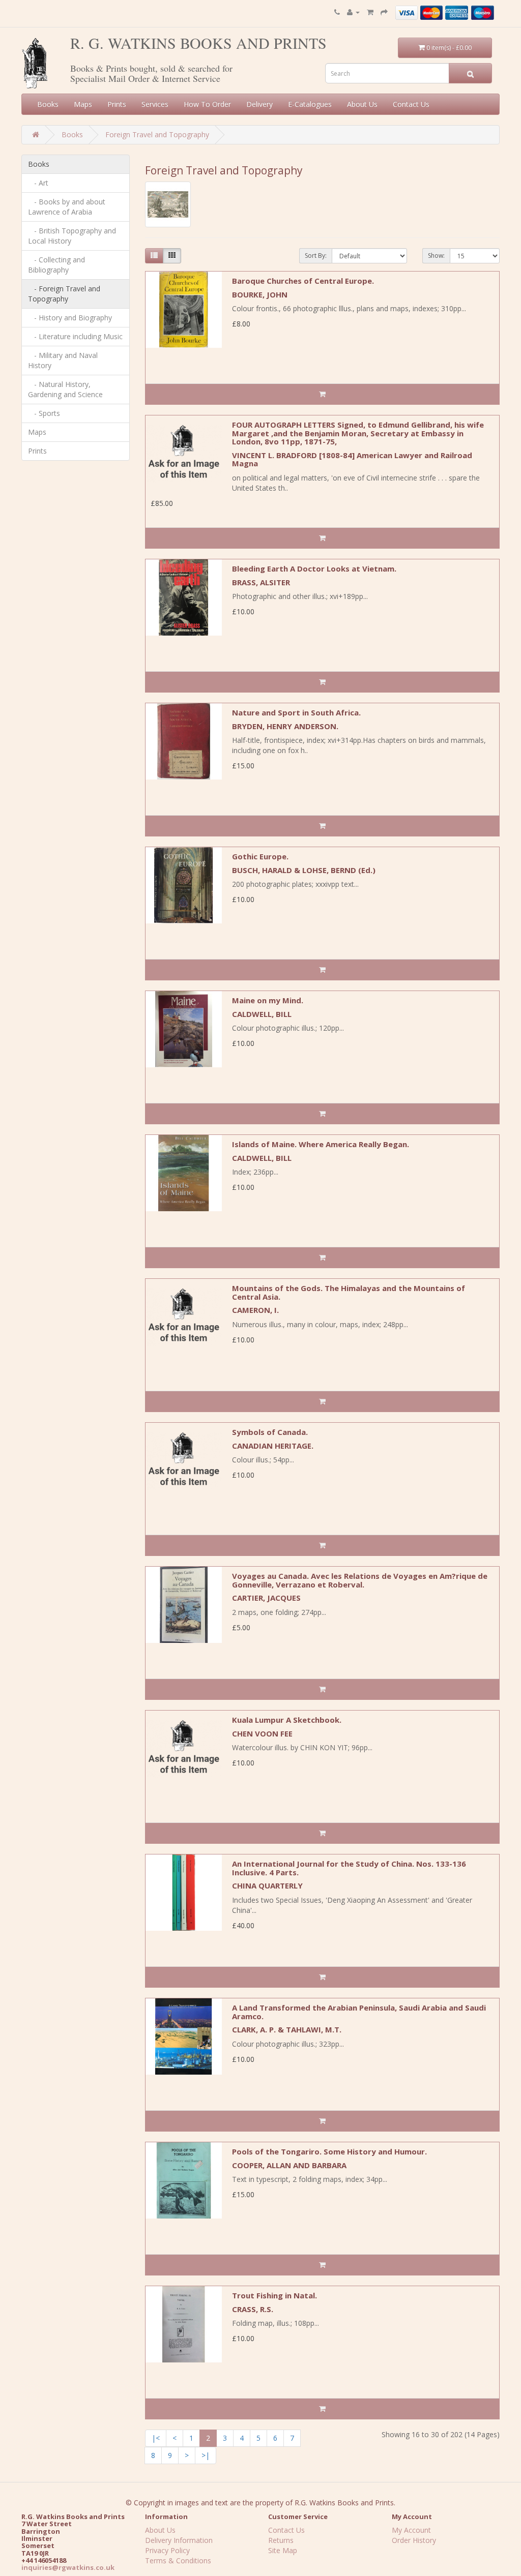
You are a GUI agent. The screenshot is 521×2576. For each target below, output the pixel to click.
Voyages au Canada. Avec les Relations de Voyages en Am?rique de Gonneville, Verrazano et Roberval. (360, 1580)
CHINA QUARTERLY (267, 1885)
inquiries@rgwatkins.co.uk (68, 2567)
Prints (117, 104)
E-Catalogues (310, 104)
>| (206, 2455)
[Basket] (370, 12)
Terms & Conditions (178, 2560)
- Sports (44, 413)
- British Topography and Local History (72, 236)
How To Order (207, 104)
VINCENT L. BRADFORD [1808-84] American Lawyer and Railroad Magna (352, 459)
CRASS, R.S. (253, 2309)
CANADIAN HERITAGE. (273, 1446)
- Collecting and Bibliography (56, 265)
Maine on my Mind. (268, 1000)
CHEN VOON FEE (262, 1733)
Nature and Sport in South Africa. (296, 712)
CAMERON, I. (255, 1310)
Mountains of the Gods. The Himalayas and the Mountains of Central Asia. (349, 1292)
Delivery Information (179, 2540)
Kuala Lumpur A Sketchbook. (287, 1720)
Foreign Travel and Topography (157, 134)
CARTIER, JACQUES (266, 1598)
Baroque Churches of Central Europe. (303, 281)
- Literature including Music (75, 336)
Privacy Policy (167, 2550)
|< (156, 2438)
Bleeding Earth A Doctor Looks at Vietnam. (314, 568)
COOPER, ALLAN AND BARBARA (289, 2165)
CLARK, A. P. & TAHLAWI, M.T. (287, 2029)
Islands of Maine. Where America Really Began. (321, 1144)
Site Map (283, 2550)
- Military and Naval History (63, 360)
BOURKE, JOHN (260, 294)
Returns (281, 2540)
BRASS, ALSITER (261, 582)
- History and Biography (70, 318)
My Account (411, 2530)
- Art (38, 183)
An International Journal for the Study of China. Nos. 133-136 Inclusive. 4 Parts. (349, 1868)
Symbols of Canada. (270, 1432)
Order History (414, 2540)
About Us (362, 104)
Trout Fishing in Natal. (274, 2295)
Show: (436, 256)
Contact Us (411, 104)
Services (155, 104)
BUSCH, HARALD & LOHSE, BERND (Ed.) (304, 870)
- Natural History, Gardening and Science (65, 389)
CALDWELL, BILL (262, 1014)
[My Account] (353, 12)
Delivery (259, 104)
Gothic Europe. (260, 856)
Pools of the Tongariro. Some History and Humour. (329, 2151)
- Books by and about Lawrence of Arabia (67, 207)
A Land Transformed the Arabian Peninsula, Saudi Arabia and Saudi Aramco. (359, 2012)
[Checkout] (384, 12)
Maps (83, 104)
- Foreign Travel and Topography (64, 294)
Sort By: (316, 256)
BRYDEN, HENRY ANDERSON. (285, 726)
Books (48, 104)
